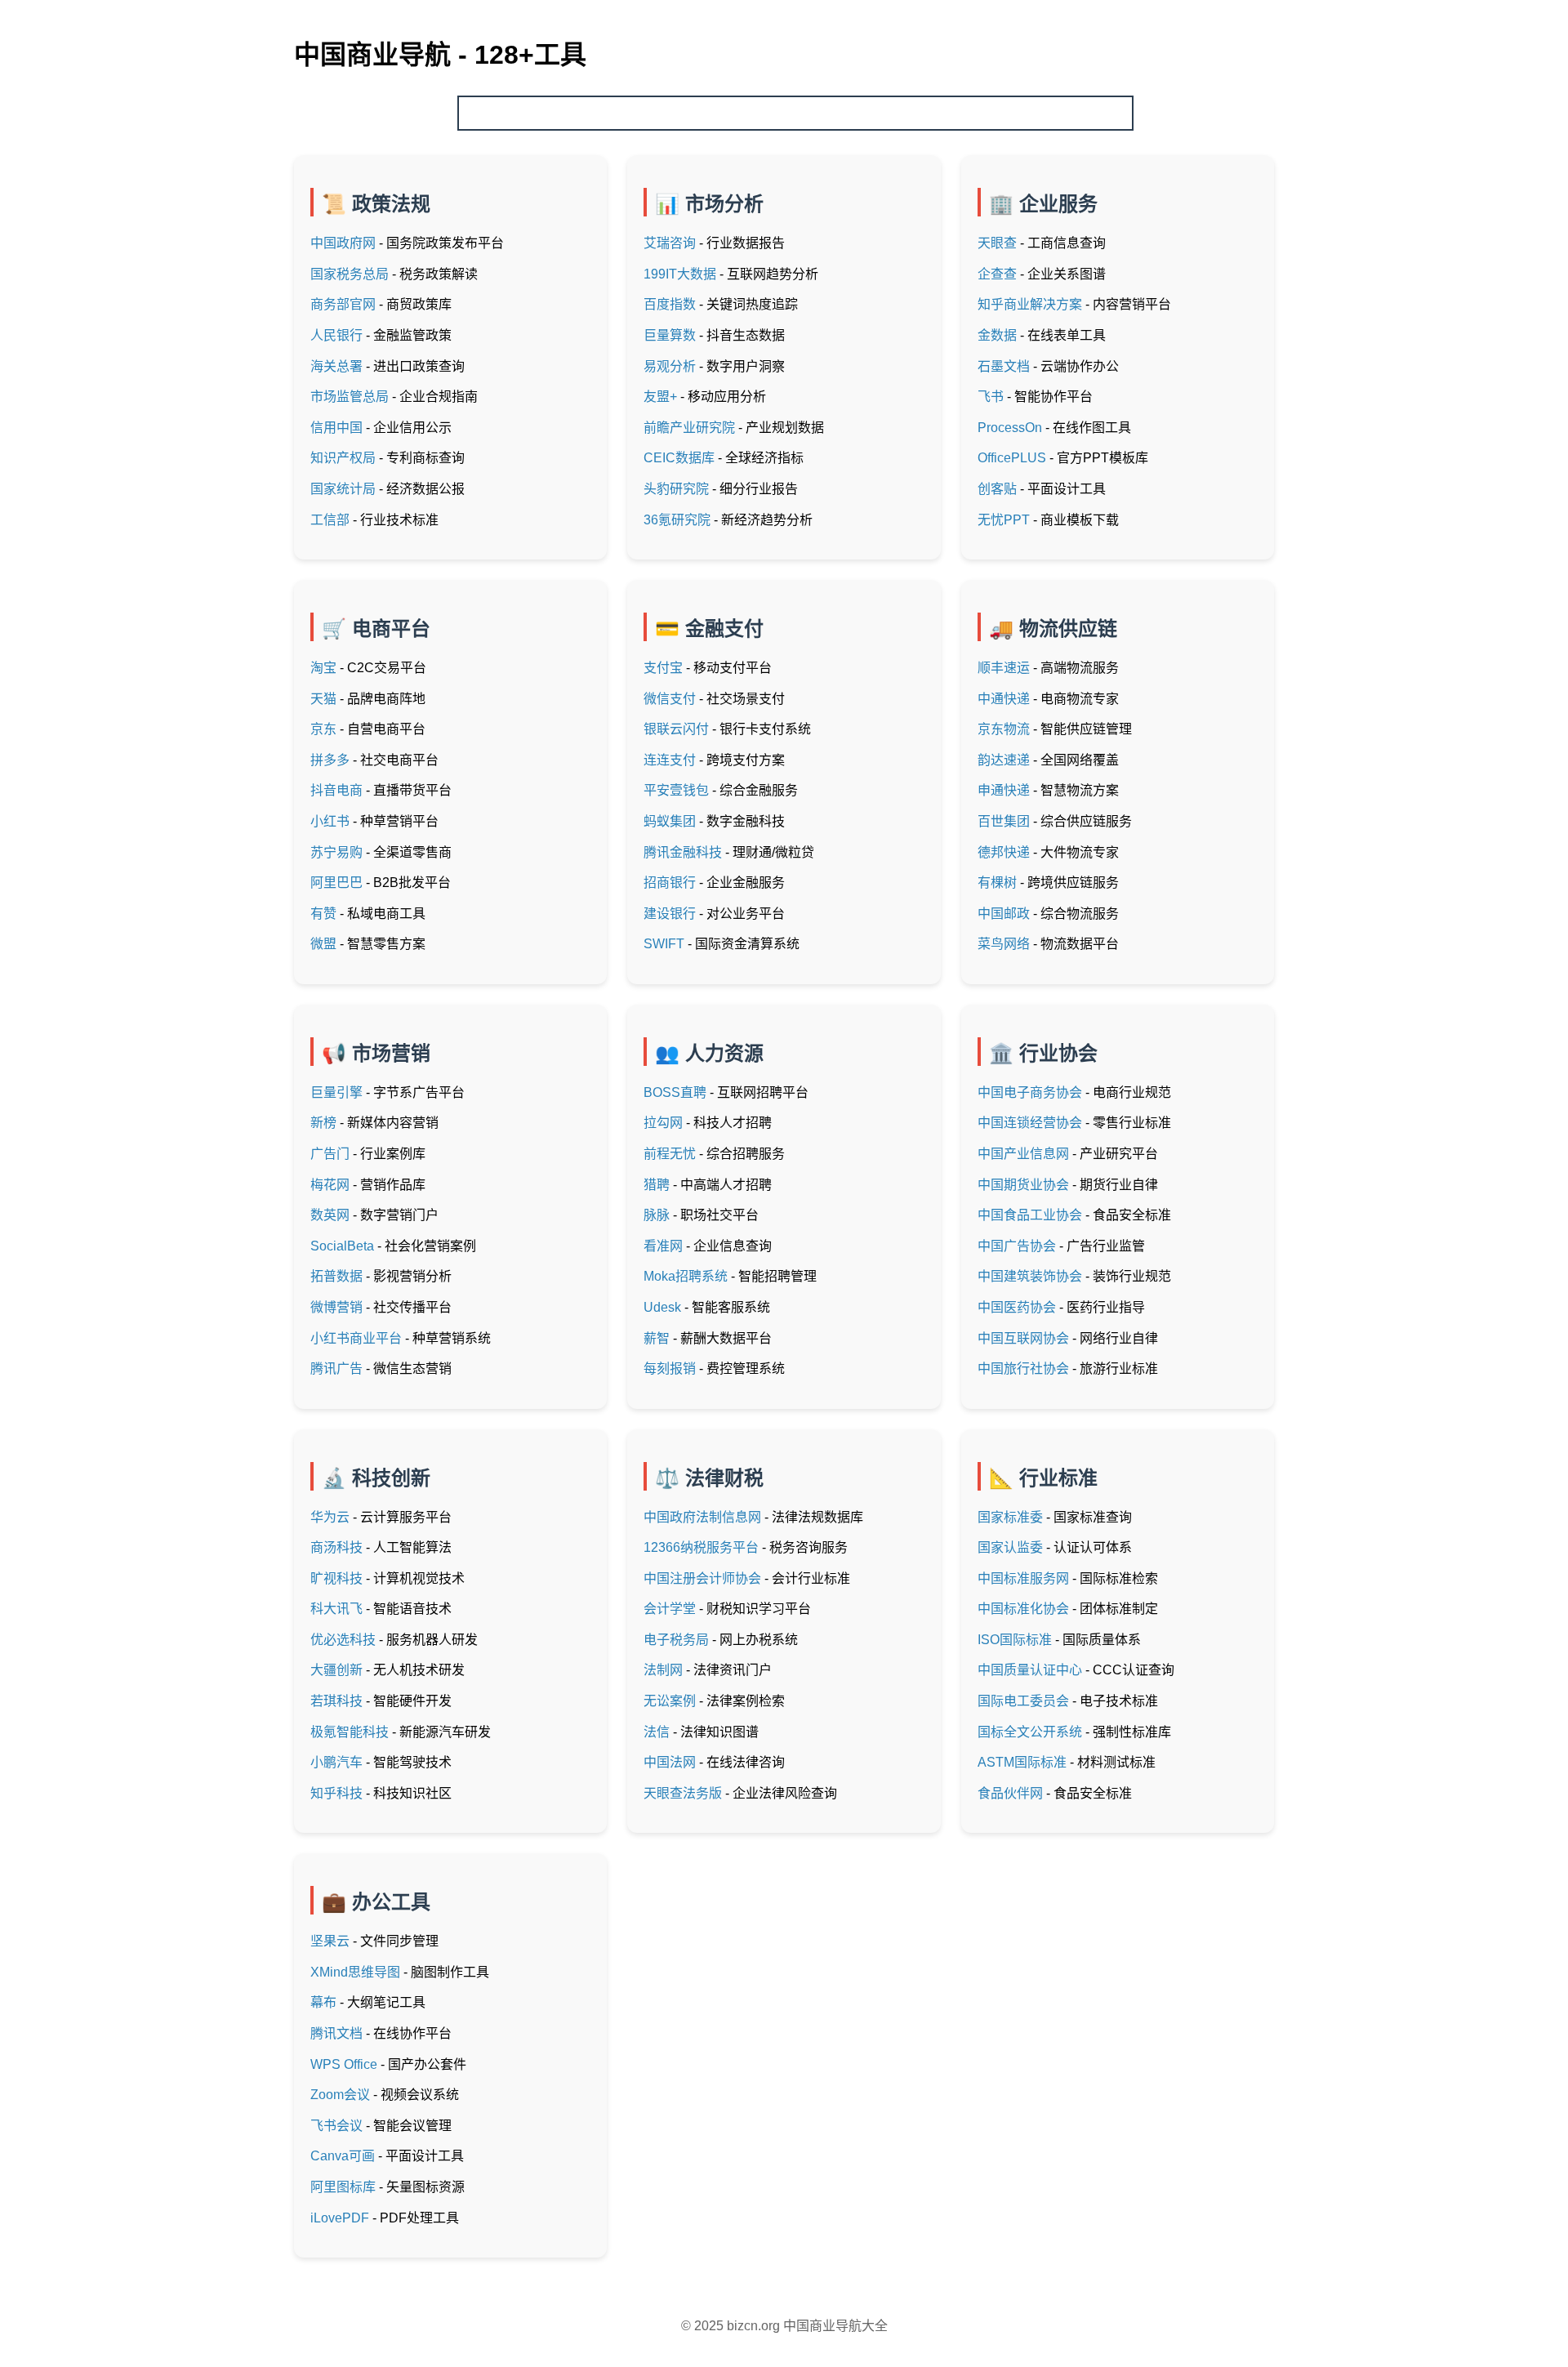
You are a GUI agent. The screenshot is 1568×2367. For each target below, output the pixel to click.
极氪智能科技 (350, 1732)
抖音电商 (336, 790)
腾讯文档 (336, 2033)
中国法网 (670, 1762)
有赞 (323, 914)
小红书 (330, 821)
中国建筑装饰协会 (1030, 1276)
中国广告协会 (1017, 1246)
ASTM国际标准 (1022, 1762)
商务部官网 (343, 304)
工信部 (330, 520)
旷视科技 (336, 1578)
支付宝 (663, 668)
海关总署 (336, 366)
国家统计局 (343, 489)
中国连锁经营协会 (1030, 1123)
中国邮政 (1004, 914)
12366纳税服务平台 (701, 1547)
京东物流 (1004, 729)
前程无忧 (670, 1154)
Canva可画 (343, 2156)
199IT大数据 (680, 274)
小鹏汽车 (336, 1762)
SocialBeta (342, 1246)
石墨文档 (1004, 366)
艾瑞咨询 (670, 243)
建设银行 (670, 914)
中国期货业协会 (1023, 1185)
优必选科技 (343, 1640)
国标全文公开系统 (1030, 1732)
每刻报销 (670, 1368)
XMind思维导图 (355, 1972)
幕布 (323, 2002)
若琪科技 (336, 1701)
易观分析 (670, 366)
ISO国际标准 (1015, 1640)
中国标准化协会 (1023, 1609)
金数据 (997, 335)
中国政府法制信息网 (702, 1517)
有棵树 (997, 883)
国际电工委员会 (1023, 1701)
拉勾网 (663, 1123)
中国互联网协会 (1023, 1338)
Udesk (662, 1307)
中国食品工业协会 (1030, 1215)
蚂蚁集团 (670, 821)
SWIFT (664, 944)
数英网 (330, 1215)
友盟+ (660, 397)
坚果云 (330, 1941)
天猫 (323, 699)
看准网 (663, 1246)
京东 (323, 729)
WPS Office (344, 2064)
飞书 (991, 397)
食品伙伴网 (1010, 1793)
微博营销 (336, 1307)
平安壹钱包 (676, 790)
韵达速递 (1004, 760)
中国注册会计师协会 (702, 1578)
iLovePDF (340, 2218)
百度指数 (670, 304)
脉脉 (657, 1215)
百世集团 (1004, 821)
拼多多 (330, 760)
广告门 (330, 1154)
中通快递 (1004, 699)
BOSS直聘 (675, 1092)
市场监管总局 (350, 397)
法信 (657, 1732)
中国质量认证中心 (1030, 1670)
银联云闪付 (676, 729)
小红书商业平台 (356, 1338)
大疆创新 (336, 1670)
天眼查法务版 (683, 1793)
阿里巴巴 (336, 883)
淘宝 (323, 668)
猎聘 (657, 1185)
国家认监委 (1010, 1547)
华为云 (330, 1517)
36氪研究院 (677, 520)
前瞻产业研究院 (689, 428)
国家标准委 (1010, 1517)
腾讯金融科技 (683, 852)
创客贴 (997, 489)
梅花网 (330, 1185)
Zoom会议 (340, 2095)
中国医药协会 (1017, 1307)
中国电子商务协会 (1030, 1092)
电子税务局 (676, 1640)
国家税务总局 (350, 274)
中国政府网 (343, 243)
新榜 (323, 1123)
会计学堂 (670, 1609)
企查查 (997, 274)
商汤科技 (336, 1547)
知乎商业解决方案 (1030, 304)
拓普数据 (336, 1276)
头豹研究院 (676, 489)
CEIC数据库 (679, 458)
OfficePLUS (1012, 458)
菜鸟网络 (1004, 944)
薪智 (657, 1338)
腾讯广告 (336, 1368)
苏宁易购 (336, 852)
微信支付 (670, 699)
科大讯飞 (336, 1609)
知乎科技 (336, 1793)
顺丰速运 (1004, 668)
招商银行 (670, 883)
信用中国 (336, 428)
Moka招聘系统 (686, 1276)
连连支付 (670, 760)
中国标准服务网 (1023, 1578)
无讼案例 (670, 1701)
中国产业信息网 (1023, 1154)
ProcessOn (1010, 428)
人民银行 (336, 335)
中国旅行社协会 (1023, 1368)
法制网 (663, 1670)
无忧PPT (1004, 520)
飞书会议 (336, 2126)
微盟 (323, 944)
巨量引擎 (336, 1092)
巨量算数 (670, 335)
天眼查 (997, 243)
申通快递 (1004, 790)
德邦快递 (1004, 852)
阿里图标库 (343, 2187)
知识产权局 (343, 458)
